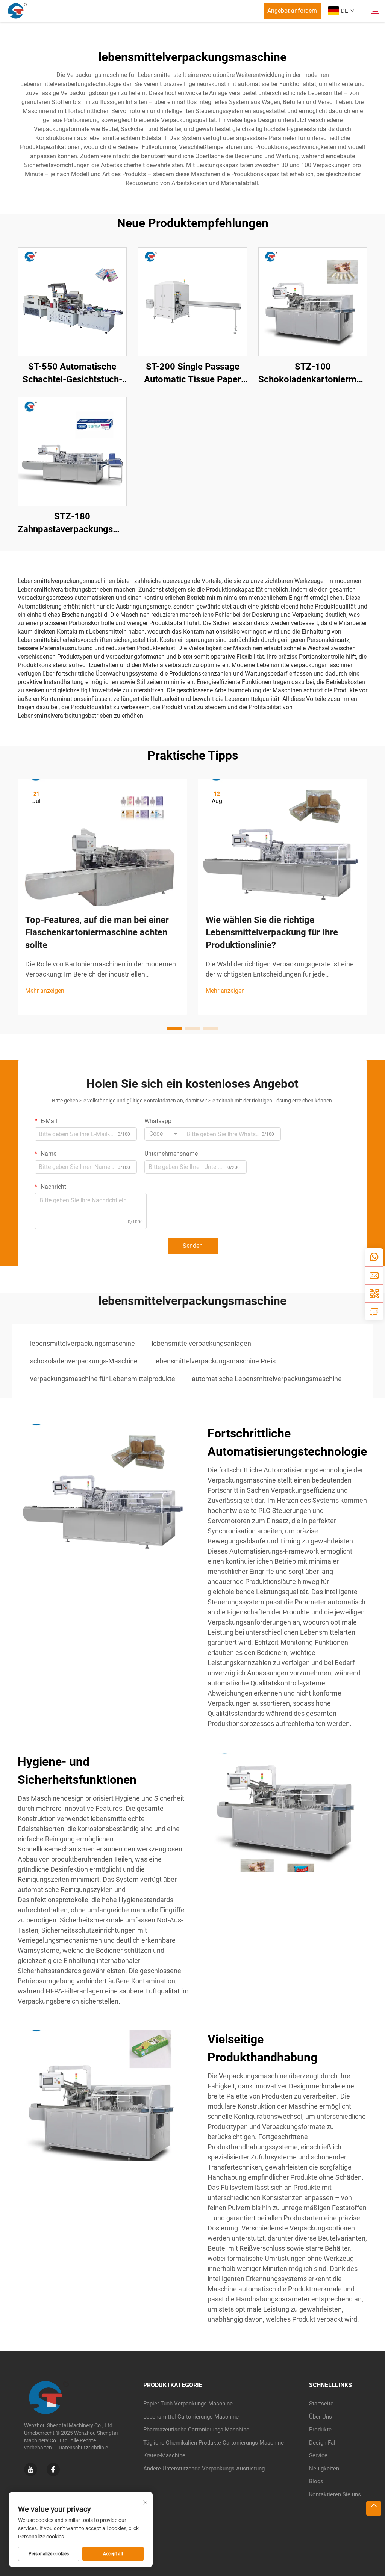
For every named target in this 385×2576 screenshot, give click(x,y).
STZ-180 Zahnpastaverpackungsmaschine (72, 523)
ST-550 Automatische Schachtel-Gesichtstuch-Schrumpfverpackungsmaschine (72, 374)
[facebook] (53, 2470)
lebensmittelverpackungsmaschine (83, 1343)
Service (318, 2455)
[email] (374, 1275)
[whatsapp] (374, 1257)
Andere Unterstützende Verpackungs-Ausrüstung (204, 2469)
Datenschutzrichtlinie (83, 2448)
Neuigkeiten (324, 2469)
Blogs (316, 2481)
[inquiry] (374, 1311)
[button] (174, 1029)
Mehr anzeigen (45, 991)
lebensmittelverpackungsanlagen (201, 1343)
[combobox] (163, 1134)
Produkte (320, 2430)
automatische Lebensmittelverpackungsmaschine (267, 1379)
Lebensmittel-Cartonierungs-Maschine (191, 2417)
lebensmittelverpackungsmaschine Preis (215, 1361)
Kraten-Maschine (164, 2455)
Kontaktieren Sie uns (335, 2494)
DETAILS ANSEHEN (72, 301)
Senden (193, 1246)
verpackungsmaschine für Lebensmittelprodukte (103, 1379)
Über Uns (321, 2417)
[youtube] (31, 2470)
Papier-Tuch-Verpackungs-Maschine (188, 2404)
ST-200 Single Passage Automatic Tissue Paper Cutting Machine (192, 374)
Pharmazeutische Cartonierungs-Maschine (196, 2430)
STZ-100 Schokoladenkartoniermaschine (313, 373)
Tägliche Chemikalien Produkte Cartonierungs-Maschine (214, 2443)
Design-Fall (323, 2443)
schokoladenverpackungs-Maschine (84, 1361)
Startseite (321, 2404)
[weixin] (374, 1293)
